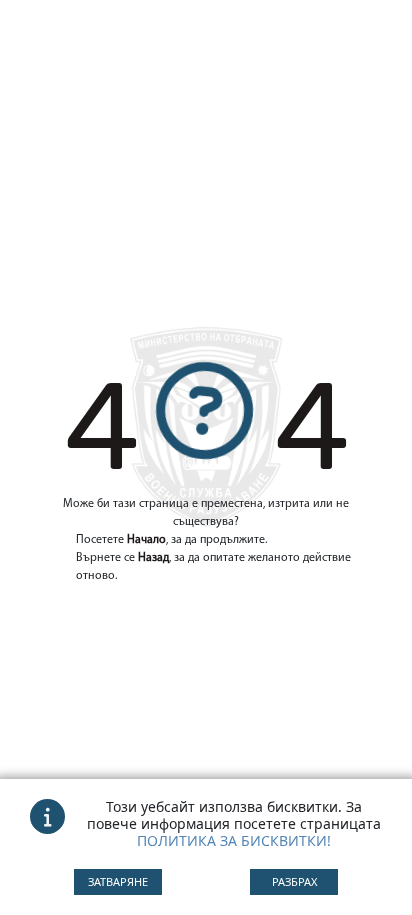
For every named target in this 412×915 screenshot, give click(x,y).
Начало (146, 540)
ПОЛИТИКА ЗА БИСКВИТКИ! (234, 840)
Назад (153, 558)
